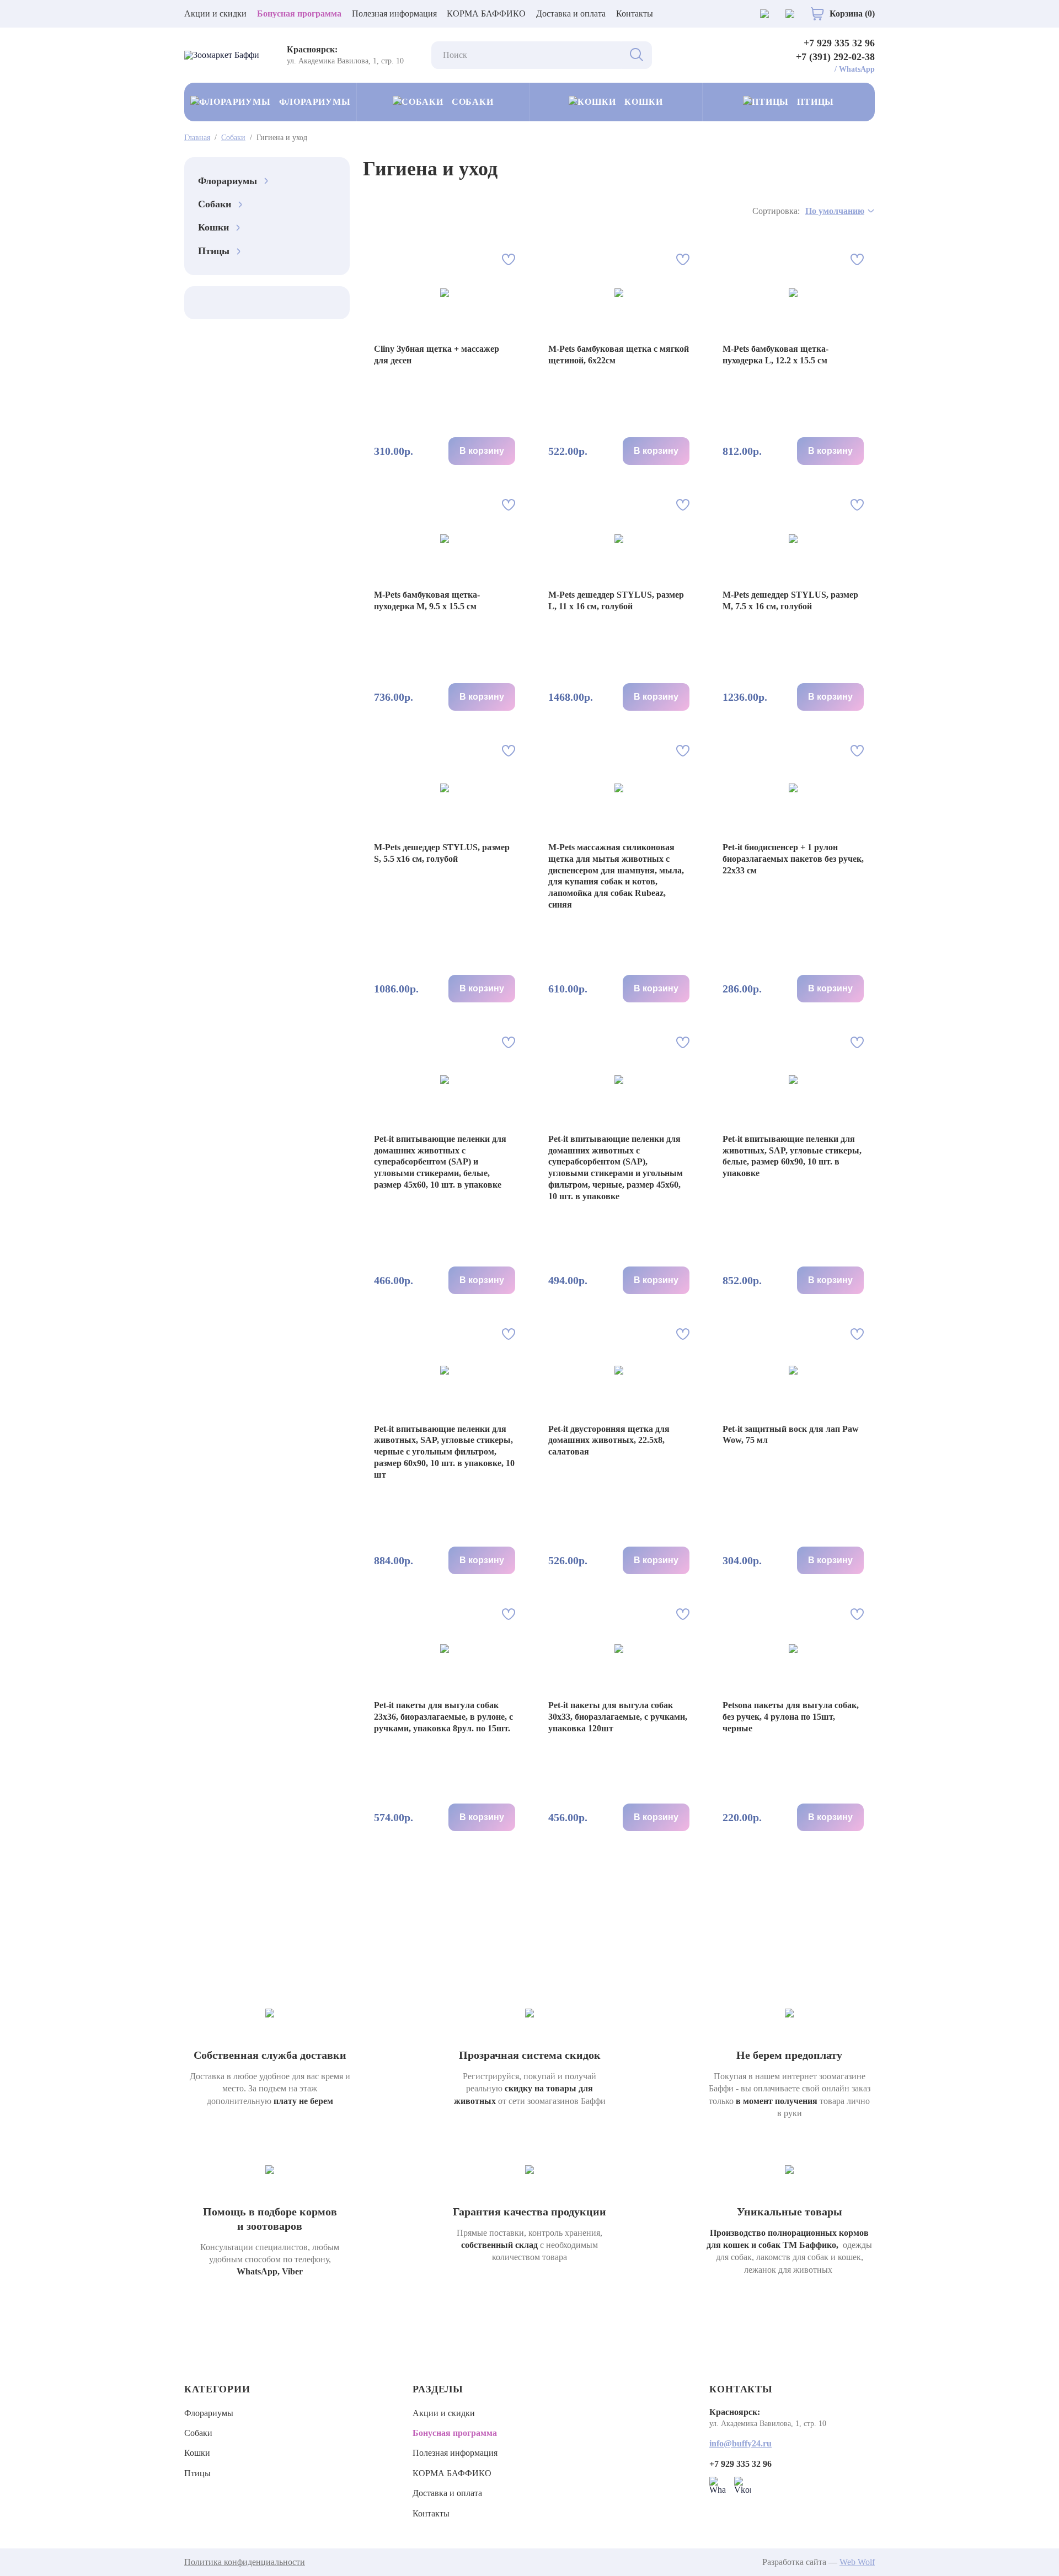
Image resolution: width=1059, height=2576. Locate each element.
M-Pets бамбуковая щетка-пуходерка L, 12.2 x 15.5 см (775, 355)
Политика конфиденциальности (245, 2562)
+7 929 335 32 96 (839, 43)
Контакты (635, 14)
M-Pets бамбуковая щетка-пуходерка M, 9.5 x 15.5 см (427, 600)
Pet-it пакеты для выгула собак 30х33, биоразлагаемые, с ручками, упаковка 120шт (618, 1717)
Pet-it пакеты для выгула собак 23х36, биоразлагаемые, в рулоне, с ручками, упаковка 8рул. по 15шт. (443, 1717)
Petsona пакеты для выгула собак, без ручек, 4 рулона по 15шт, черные (791, 1717)
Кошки (644, 102)
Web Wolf (857, 2562)
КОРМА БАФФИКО (486, 14)
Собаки (473, 102)
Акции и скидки (215, 14)
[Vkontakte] (742, 2485)
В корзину (482, 451)
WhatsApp (857, 69)
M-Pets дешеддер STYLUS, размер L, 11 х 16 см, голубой (616, 600)
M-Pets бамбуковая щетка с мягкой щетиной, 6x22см (619, 355)
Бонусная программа (299, 14)
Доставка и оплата (571, 14)
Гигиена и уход (282, 138)
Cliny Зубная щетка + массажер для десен (437, 355)
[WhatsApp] (718, 2485)
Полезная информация (394, 14)
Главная (197, 138)
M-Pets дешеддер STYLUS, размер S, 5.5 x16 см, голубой (442, 853)
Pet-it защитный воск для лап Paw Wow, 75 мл (791, 1435)
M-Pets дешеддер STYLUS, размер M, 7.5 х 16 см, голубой (790, 600)
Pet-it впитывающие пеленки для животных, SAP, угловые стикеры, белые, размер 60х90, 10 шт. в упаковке (792, 1156)
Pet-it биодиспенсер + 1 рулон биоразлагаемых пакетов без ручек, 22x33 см (793, 859)
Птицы (815, 102)
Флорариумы (315, 102)
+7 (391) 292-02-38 (835, 57)
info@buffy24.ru (740, 2443)
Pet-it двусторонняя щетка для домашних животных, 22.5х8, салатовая (609, 1440)
